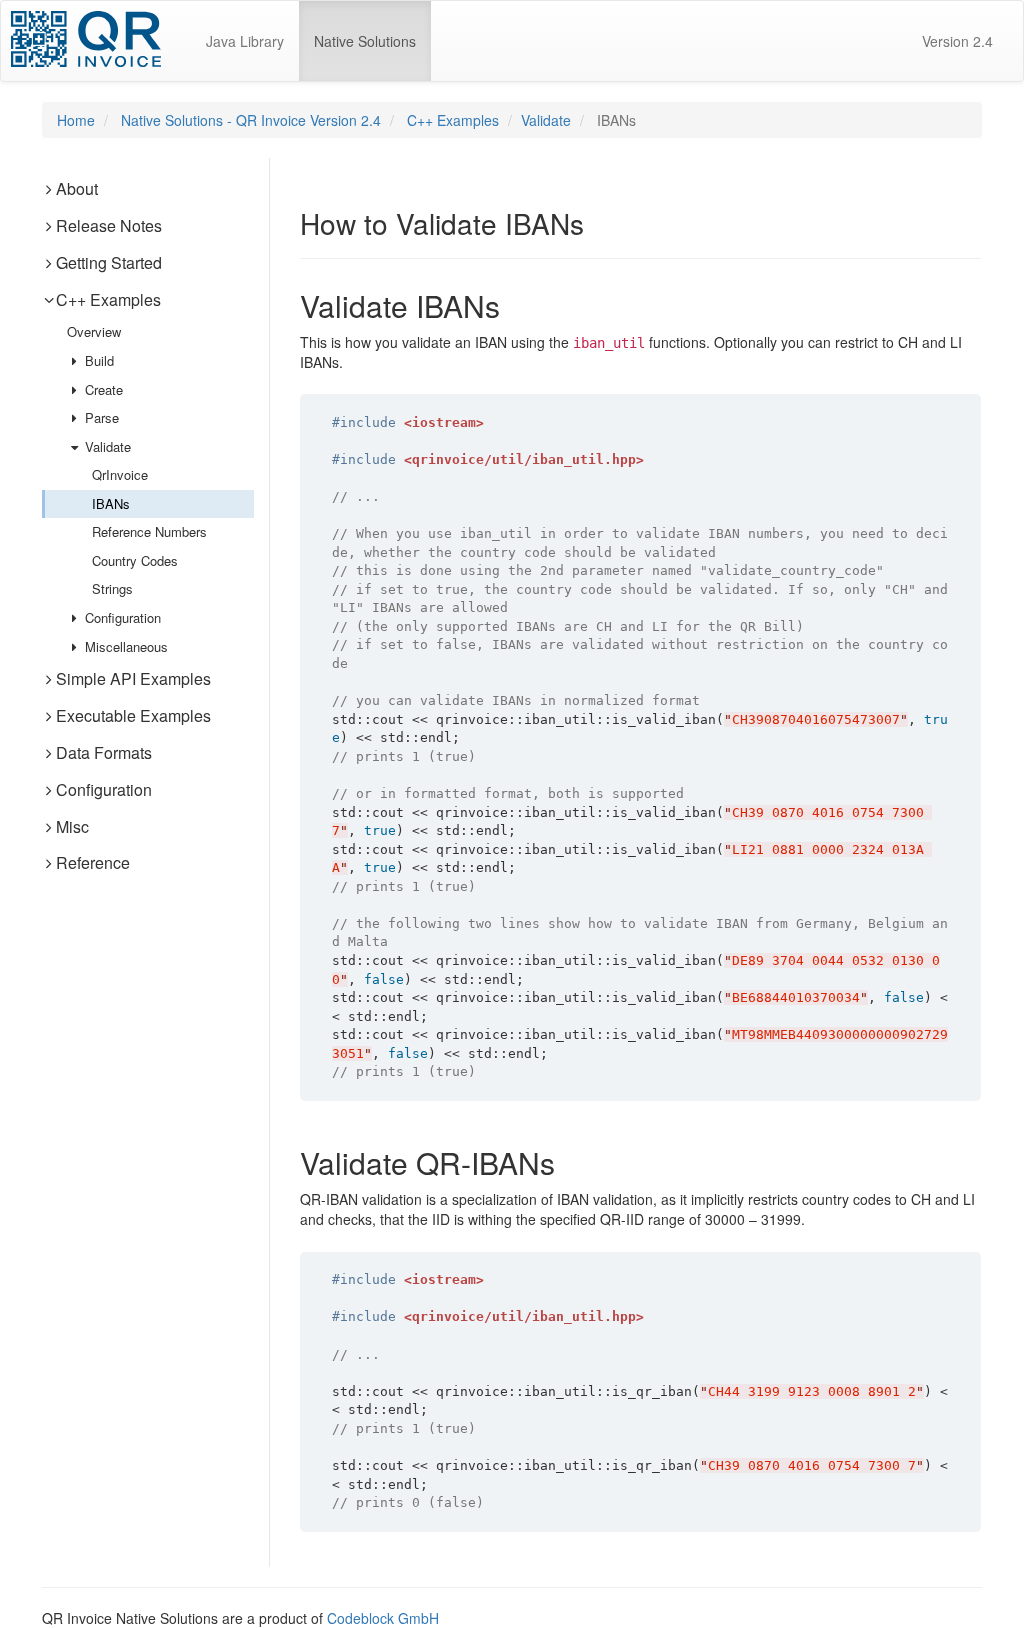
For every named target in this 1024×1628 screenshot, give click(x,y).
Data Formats (104, 752)
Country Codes (135, 560)
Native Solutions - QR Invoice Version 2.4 (251, 120)
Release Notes (109, 225)
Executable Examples (133, 715)
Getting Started (109, 262)
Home (76, 120)
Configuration (121, 617)
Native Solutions (372, 40)
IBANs (111, 503)
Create (102, 389)
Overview (94, 331)
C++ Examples (453, 120)
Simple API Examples (133, 678)
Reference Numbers (149, 531)
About (77, 188)
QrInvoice (120, 474)
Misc (72, 826)
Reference (93, 862)
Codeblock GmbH (383, 1618)
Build (97, 360)
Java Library (245, 41)
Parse (100, 417)
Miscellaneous (124, 646)
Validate (546, 120)
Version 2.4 (957, 41)
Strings (112, 588)
